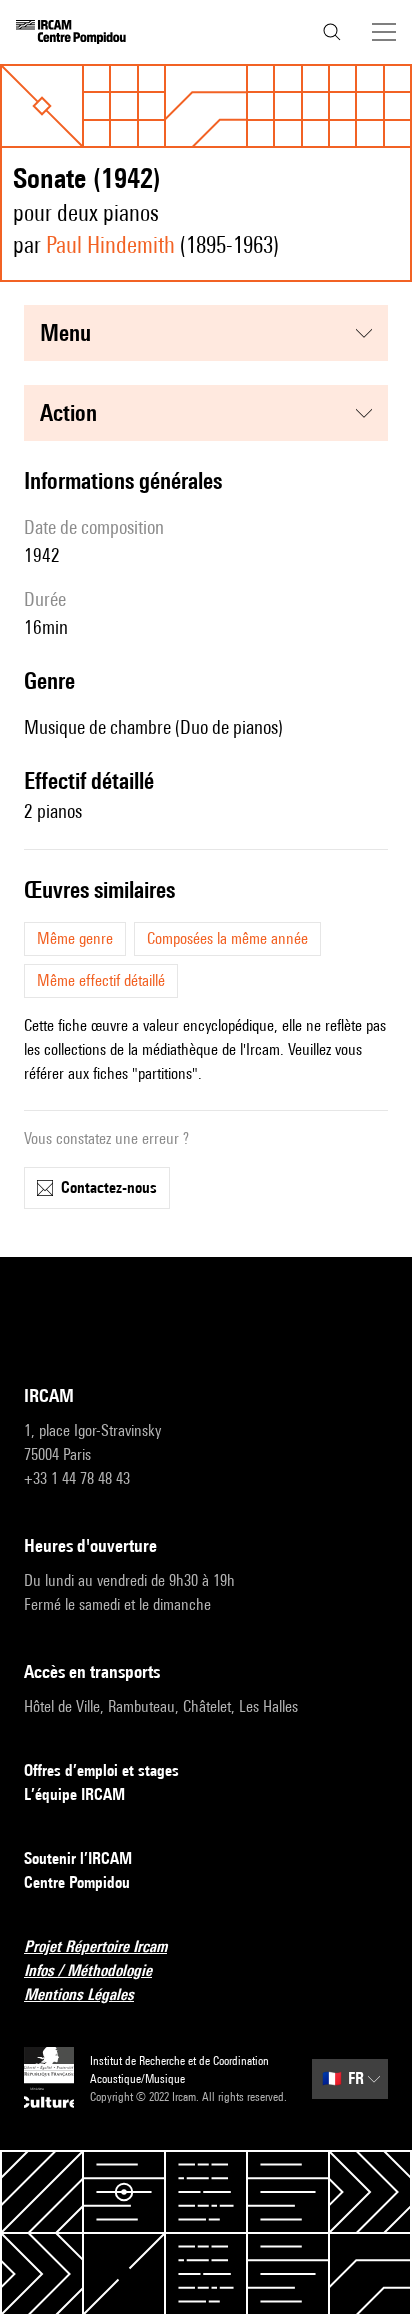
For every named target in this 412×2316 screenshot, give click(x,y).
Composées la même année (227, 938)
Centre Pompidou (77, 1882)
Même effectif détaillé (101, 980)
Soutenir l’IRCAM (78, 1858)
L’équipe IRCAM (74, 1794)
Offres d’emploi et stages (101, 1770)
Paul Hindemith (110, 244)
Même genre (75, 938)
